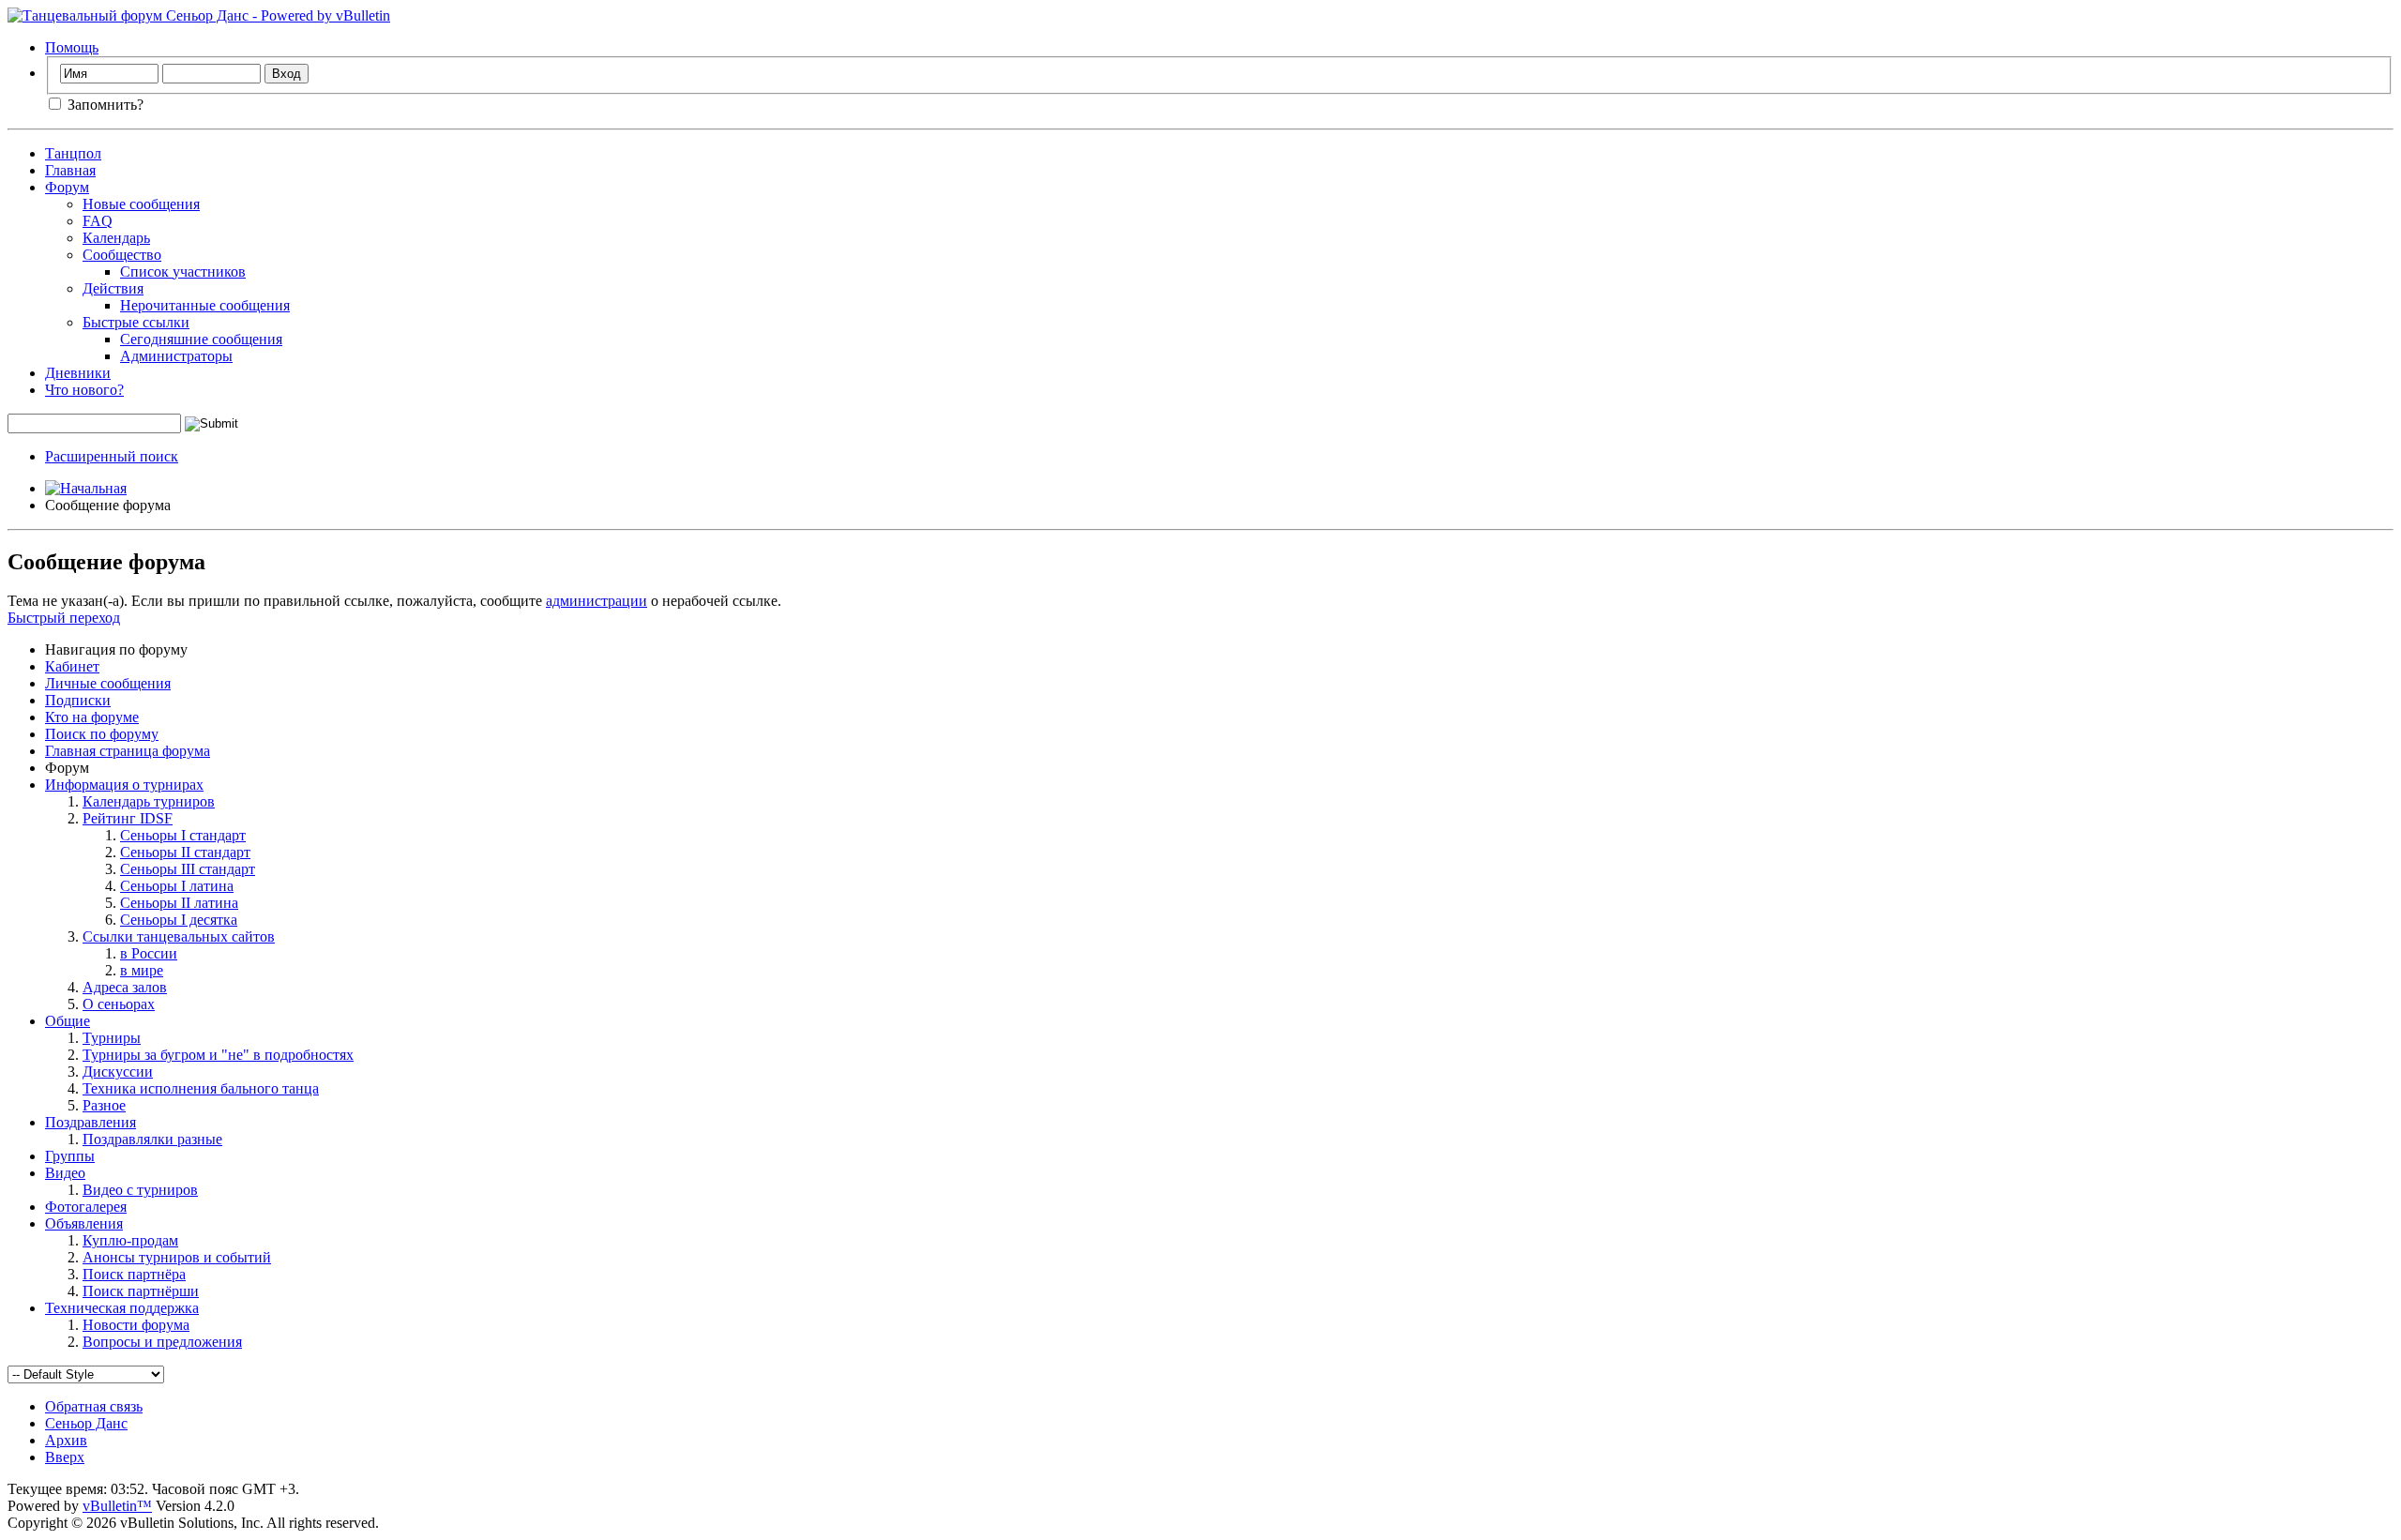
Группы (70, 1156)
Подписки (78, 700)
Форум (67, 187)
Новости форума (136, 1325)
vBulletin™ (117, 1506)
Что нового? (84, 390)
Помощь (72, 47)
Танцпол (73, 153)
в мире (142, 970)
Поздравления (91, 1122)
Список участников (183, 272)
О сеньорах (119, 1004)
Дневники (78, 373)
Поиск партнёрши (141, 1291)
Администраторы (176, 356)
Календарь (116, 238)
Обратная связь (94, 1406)
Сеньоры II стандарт (185, 852)
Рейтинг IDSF (128, 818)
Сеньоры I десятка (179, 920)
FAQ (98, 221)
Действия (113, 288)
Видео (65, 1173)
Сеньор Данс (86, 1423)
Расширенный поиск (112, 456)
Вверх (65, 1457)
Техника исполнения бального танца (201, 1088)
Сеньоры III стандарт (188, 869)
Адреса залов (125, 987)
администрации (596, 601)
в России (149, 953)
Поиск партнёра (134, 1274)
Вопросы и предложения (162, 1342)
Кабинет (72, 666)
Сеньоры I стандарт (183, 835)
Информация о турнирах (124, 785)
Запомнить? (104, 105)
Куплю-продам (130, 1240)
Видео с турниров (140, 1190)
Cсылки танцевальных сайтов (179, 936)
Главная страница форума (128, 751)
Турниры (112, 1038)
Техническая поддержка (122, 1308)
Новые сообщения (141, 204)
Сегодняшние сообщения (201, 339)
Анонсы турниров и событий (177, 1257)
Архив (66, 1440)
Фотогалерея (86, 1207)
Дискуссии (118, 1072)
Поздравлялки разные (152, 1139)
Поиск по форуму (102, 734)
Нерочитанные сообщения (205, 305)
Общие (68, 1021)
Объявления (84, 1223)
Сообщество (122, 255)
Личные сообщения (108, 683)
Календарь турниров (149, 801)
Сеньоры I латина (177, 886)
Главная (70, 170)
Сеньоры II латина (179, 903)
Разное (104, 1105)
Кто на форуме (92, 717)
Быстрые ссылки (136, 322)
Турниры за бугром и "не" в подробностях (218, 1055)
